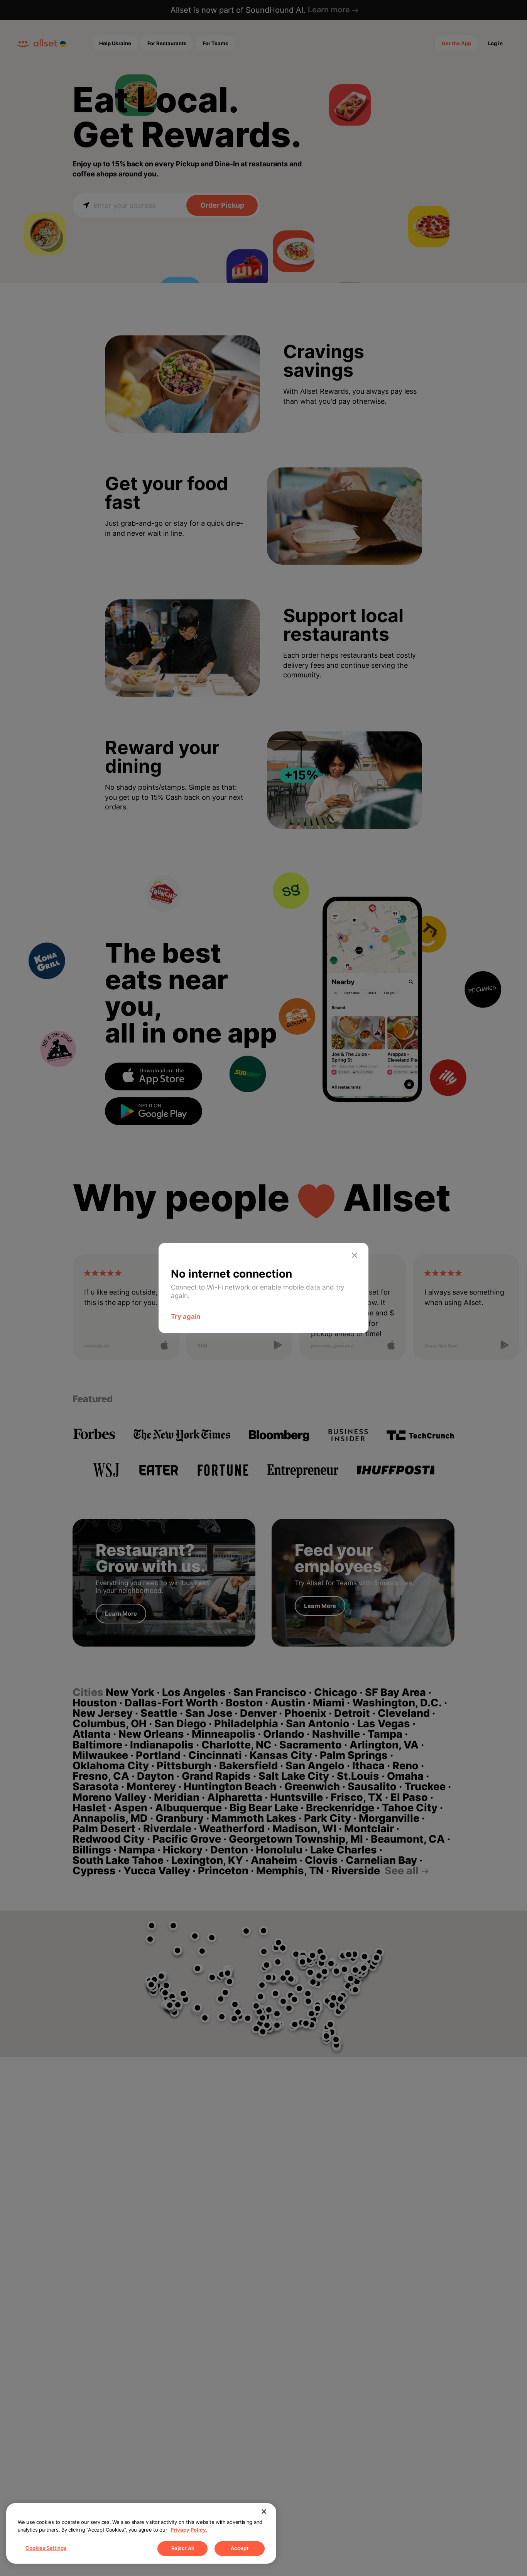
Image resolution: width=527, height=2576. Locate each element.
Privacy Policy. (189, 2530)
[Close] (264, 2512)
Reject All (182, 2548)
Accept (240, 2548)
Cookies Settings (46, 2548)
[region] (141, 2533)
